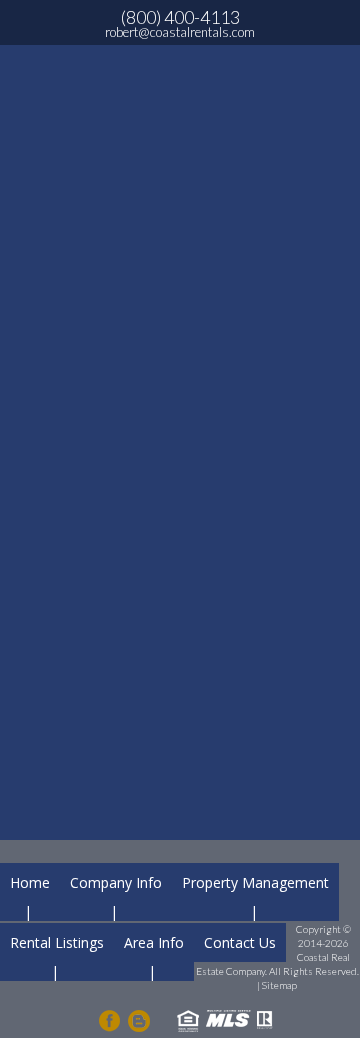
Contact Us (240, 942)
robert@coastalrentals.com (180, 32)
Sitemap (279, 985)
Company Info (116, 882)
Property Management (255, 882)
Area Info (154, 942)
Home (30, 882)
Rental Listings (57, 942)
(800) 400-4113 (180, 17)
